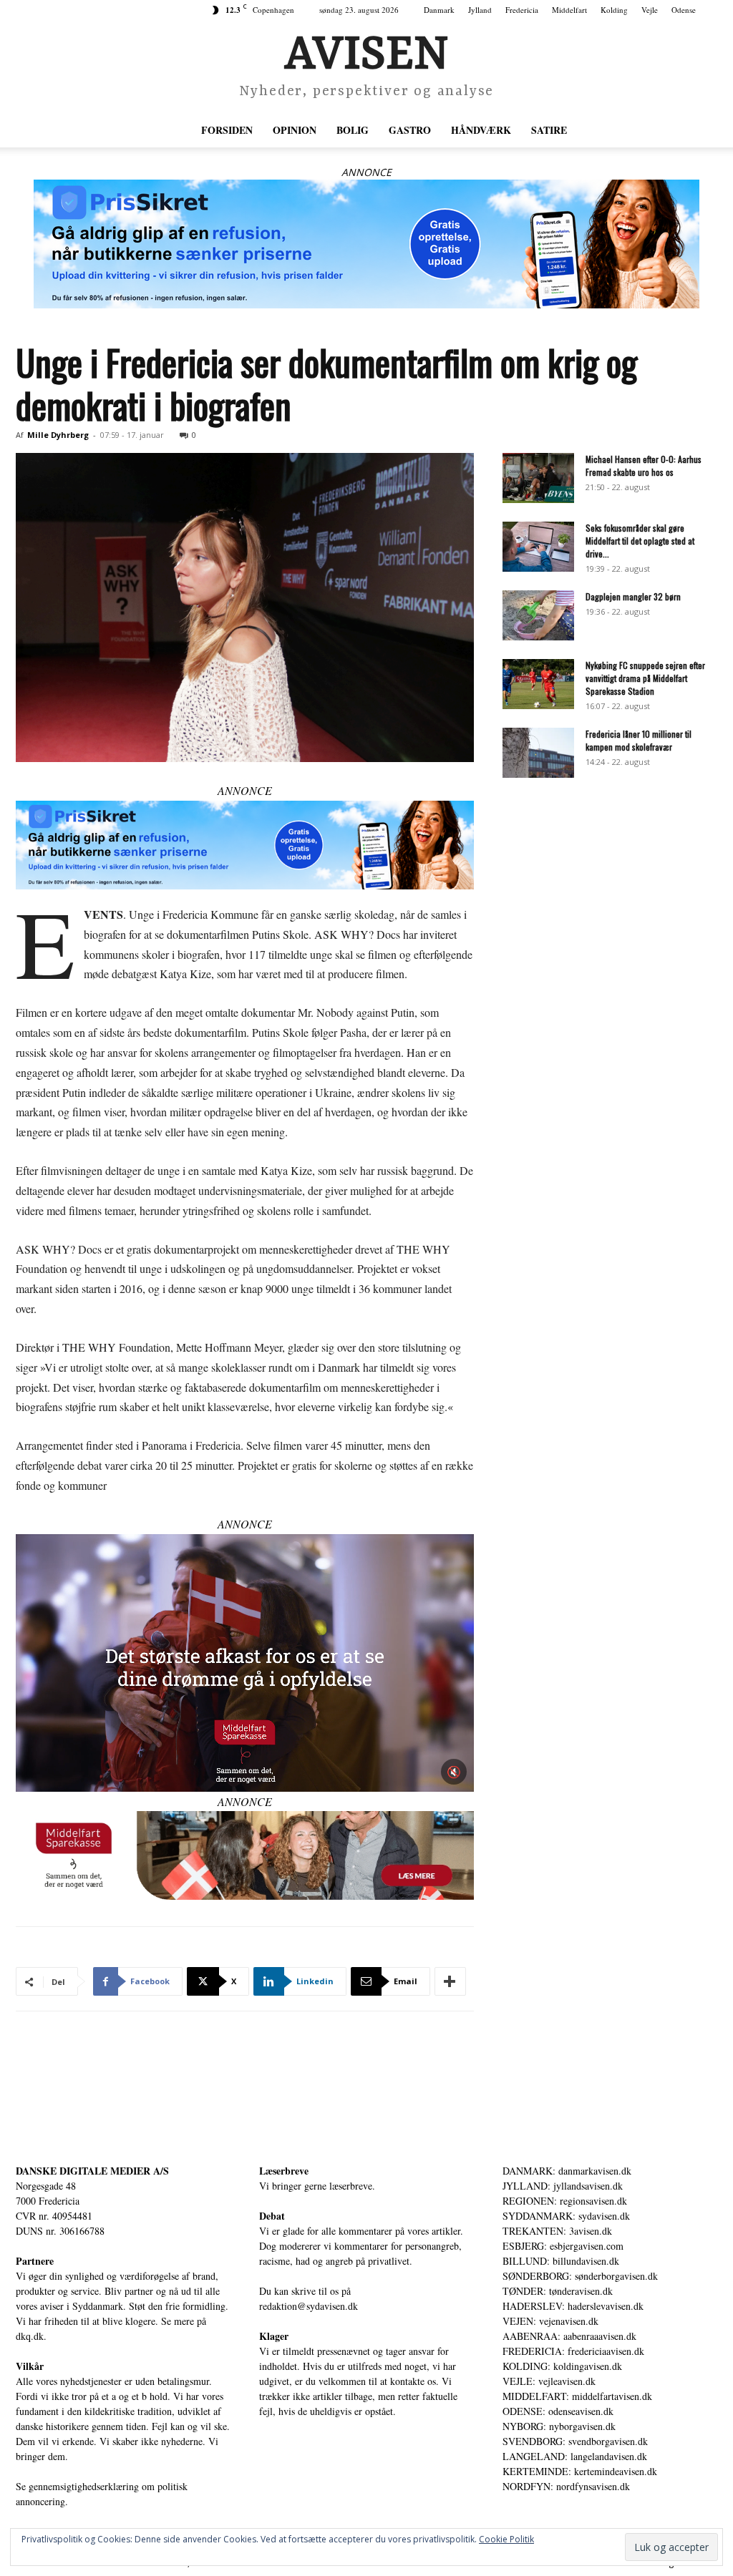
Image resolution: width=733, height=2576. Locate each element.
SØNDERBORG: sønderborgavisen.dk (580, 2276)
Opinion (295, 130)
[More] (450, 1981)
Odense (684, 10)
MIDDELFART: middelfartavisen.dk (577, 2396)
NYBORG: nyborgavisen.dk (559, 2426)
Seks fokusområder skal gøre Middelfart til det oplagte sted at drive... (640, 541)
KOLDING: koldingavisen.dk (562, 2366)
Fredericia (522, 10)
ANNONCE (366, 172)
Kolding (614, 10)
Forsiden (227, 130)
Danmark (439, 10)
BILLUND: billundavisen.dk (561, 2261)
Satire (549, 130)
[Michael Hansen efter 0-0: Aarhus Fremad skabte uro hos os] (538, 478)
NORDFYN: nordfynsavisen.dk (566, 2486)
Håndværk (481, 130)
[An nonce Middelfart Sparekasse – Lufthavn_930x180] (245, 1855)
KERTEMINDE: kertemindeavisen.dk (580, 2471)
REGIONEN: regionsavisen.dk (565, 2201)
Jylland (480, 10)
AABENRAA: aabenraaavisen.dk (569, 2336)
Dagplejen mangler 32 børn (633, 596)
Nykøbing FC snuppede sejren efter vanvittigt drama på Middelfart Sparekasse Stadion (645, 678)
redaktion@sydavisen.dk (309, 2306)
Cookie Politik (506, 2539)
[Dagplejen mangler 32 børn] (538, 615)
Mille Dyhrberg (58, 435)
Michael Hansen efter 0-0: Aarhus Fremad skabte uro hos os (644, 465)
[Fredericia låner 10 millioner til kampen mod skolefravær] (538, 753)
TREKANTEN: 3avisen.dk (557, 2231)
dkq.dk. (31, 2336)
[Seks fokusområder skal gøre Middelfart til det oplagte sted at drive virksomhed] (538, 547)
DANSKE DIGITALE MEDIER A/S (92, 2171)
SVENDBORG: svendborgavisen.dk (575, 2441)
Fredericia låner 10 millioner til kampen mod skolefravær (639, 740)
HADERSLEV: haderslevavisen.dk (573, 2306)
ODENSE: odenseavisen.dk (558, 2411)
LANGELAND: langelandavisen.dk (575, 2456)
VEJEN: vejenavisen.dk (550, 2321)
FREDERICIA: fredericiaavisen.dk (573, 2351)
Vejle (650, 10)
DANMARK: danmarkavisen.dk (567, 2171)
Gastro (410, 130)
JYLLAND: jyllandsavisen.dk (563, 2186)
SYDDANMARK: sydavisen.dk (566, 2216)
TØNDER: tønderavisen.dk (558, 2291)
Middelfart (569, 10)
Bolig (353, 130)
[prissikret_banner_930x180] (366, 244)
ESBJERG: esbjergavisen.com (563, 2246)
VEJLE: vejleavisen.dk (549, 2381)
